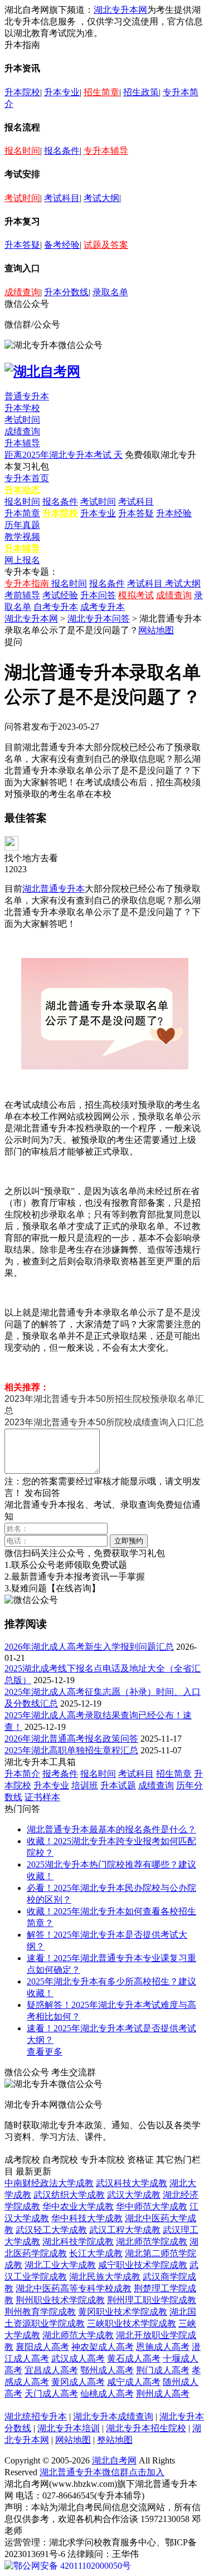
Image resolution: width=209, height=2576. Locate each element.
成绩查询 (22, 292)
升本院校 (22, 92)
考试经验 (60, 595)
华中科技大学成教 (87, 2218)
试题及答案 (106, 245)
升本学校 (22, 408)
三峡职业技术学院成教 (132, 2323)
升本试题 (118, 1785)
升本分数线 (66, 292)
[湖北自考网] (42, 372)
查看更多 (45, 2052)
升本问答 (98, 595)
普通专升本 (27, 396)
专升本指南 (28, 583)
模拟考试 (136, 595)
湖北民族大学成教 (105, 2277)
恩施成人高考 (163, 2347)
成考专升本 (103, 607)
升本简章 (22, 513)
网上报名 (22, 560)
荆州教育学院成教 (40, 2312)
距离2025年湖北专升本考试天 (64, 455)
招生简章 (101, 92)
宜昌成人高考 (51, 2370)
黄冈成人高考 (78, 2382)
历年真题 (22, 525)
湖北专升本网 (120, 10)
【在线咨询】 (74, 1588)
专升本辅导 (106, 151)
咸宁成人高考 (134, 2382)
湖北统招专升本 (36, 2416)
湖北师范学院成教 (152, 2242)
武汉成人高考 (78, 2359)
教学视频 (22, 537)
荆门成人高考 (163, 2370)
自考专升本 (56, 607)
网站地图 (156, 630)
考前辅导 (22, 595)
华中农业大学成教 (78, 2206)
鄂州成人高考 (107, 2370)
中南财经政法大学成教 (49, 2183)
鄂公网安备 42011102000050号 (72, 2566)
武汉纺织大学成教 (69, 2195)
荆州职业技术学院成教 (60, 2300)
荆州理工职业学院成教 (152, 2300)
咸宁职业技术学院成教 (143, 2265)
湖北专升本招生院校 (146, 2428)
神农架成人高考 (103, 2347)
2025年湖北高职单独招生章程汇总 (71, 1750)
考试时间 (22, 198)
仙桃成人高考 (107, 2394)
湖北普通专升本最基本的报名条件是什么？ (111, 1829)
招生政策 (141, 92)
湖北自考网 (114, 2460)
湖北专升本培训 (69, 2428)
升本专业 (62, 92)
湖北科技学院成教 (78, 2242)
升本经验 (174, 513)
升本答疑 (22, 245)
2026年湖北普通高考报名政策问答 (71, 1739)
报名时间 (22, 151)
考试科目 (62, 198)
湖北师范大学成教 (78, 2335)
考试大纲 (101, 198)
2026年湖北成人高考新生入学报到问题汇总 (89, 1647)
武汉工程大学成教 (125, 2230)
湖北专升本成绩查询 (113, 2416)
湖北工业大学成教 (60, 2265)
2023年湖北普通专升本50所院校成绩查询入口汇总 (104, 1422)
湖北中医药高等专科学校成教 (74, 2288)
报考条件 (60, 1774)
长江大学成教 (96, 2253)
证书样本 (42, 1797)
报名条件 (62, 151)
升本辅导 (22, 443)
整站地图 (115, 2440)
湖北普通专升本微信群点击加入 (102, 2472)
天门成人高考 (51, 2394)
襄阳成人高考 (42, 2347)
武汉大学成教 (134, 2195)
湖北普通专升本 (54, 889)
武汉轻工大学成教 (51, 2230)
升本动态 (22, 490)
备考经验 (62, 245)
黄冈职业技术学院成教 (123, 2312)
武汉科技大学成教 (132, 2183)
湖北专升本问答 (99, 619)
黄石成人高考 (134, 2359)
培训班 (85, 1785)
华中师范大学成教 (152, 2206)
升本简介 (22, 1774)
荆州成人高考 (163, 2394)
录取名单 (110, 292)
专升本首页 (27, 478)
